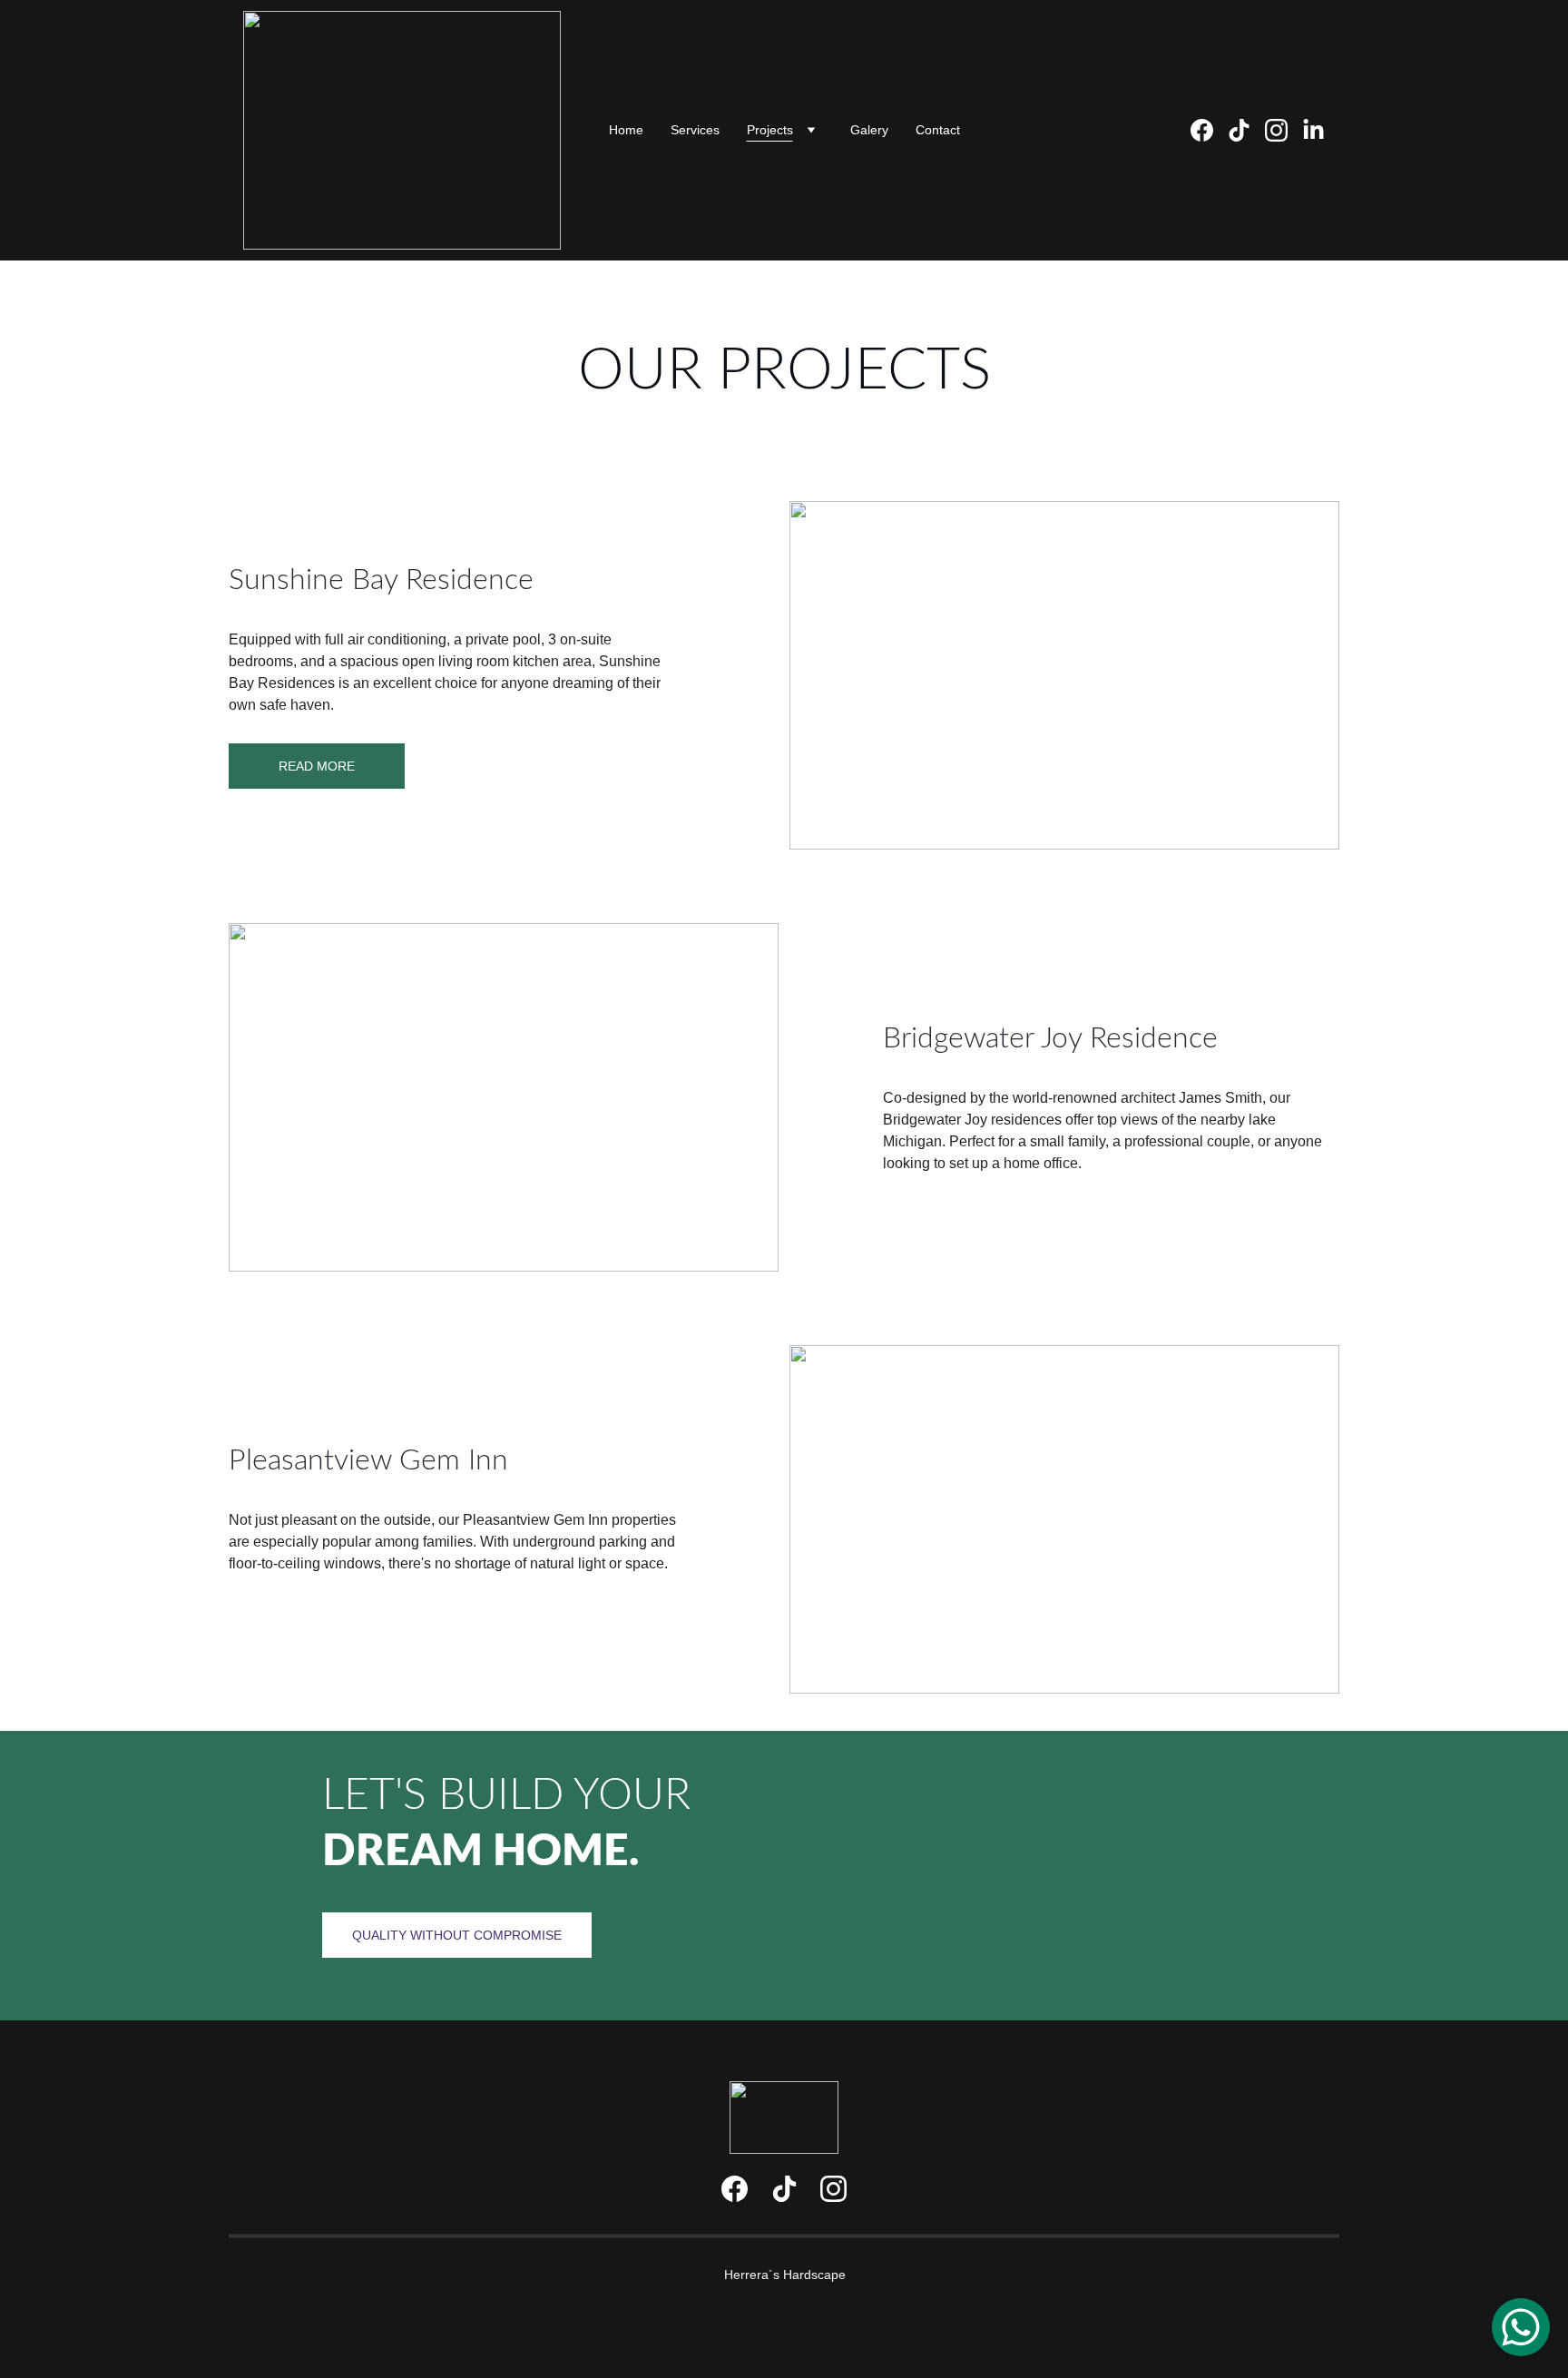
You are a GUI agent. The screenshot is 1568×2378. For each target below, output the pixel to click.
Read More (317, 766)
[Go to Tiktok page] (784, 2189)
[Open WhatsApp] (1521, 2327)
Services (695, 130)
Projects (770, 130)
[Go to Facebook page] (735, 2189)
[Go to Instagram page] (833, 2189)
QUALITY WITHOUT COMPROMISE (457, 1935)
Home (626, 130)
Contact (938, 130)
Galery (869, 130)
